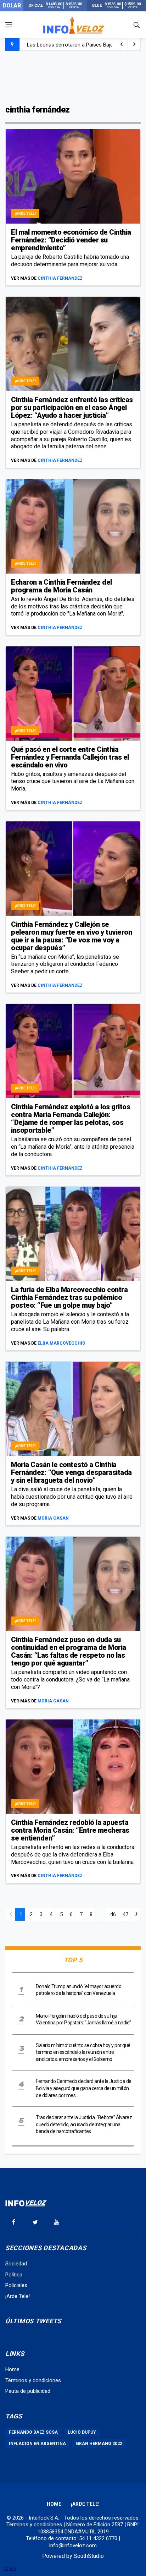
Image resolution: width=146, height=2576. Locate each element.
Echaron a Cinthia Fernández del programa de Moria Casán (61, 586)
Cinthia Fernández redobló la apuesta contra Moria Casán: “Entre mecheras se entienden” (70, 1830)
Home (12, 2369)
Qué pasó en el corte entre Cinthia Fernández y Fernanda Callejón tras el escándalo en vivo (70, 757)
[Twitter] (35, 2222)
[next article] (122, 44)
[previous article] (134, 44)
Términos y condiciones (33, 2380)
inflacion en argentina (37, 2444)
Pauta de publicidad (28, 2391)
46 (113, 1914)
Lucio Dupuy (82, 2432)
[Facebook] (13, 2222)
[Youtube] (57, 2222)
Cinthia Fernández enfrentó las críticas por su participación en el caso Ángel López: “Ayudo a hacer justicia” (72, 408)
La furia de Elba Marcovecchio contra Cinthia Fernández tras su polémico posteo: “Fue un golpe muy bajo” (69, 1297)
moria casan (53, 1518)
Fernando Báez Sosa (33, 2432)
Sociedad (16, 2264)
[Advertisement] (73, 77)
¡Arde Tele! (25, 214)
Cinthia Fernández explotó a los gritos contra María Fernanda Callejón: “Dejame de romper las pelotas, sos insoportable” (71, 1119)
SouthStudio (89, 2556)
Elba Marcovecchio (61, 1343)
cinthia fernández (60, 278)
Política (14, 2275)
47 (125, 1914)
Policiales (16, 2285)
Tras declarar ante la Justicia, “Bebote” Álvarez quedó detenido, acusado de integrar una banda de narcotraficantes (84, 2124)
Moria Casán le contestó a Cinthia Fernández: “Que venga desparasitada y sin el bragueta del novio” (71, 1472)
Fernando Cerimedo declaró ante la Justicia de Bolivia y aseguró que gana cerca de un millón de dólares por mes (84, 2088)
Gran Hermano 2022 (99, 2444)
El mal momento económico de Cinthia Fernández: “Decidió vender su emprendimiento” (71, 240)
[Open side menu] (9, 25)
